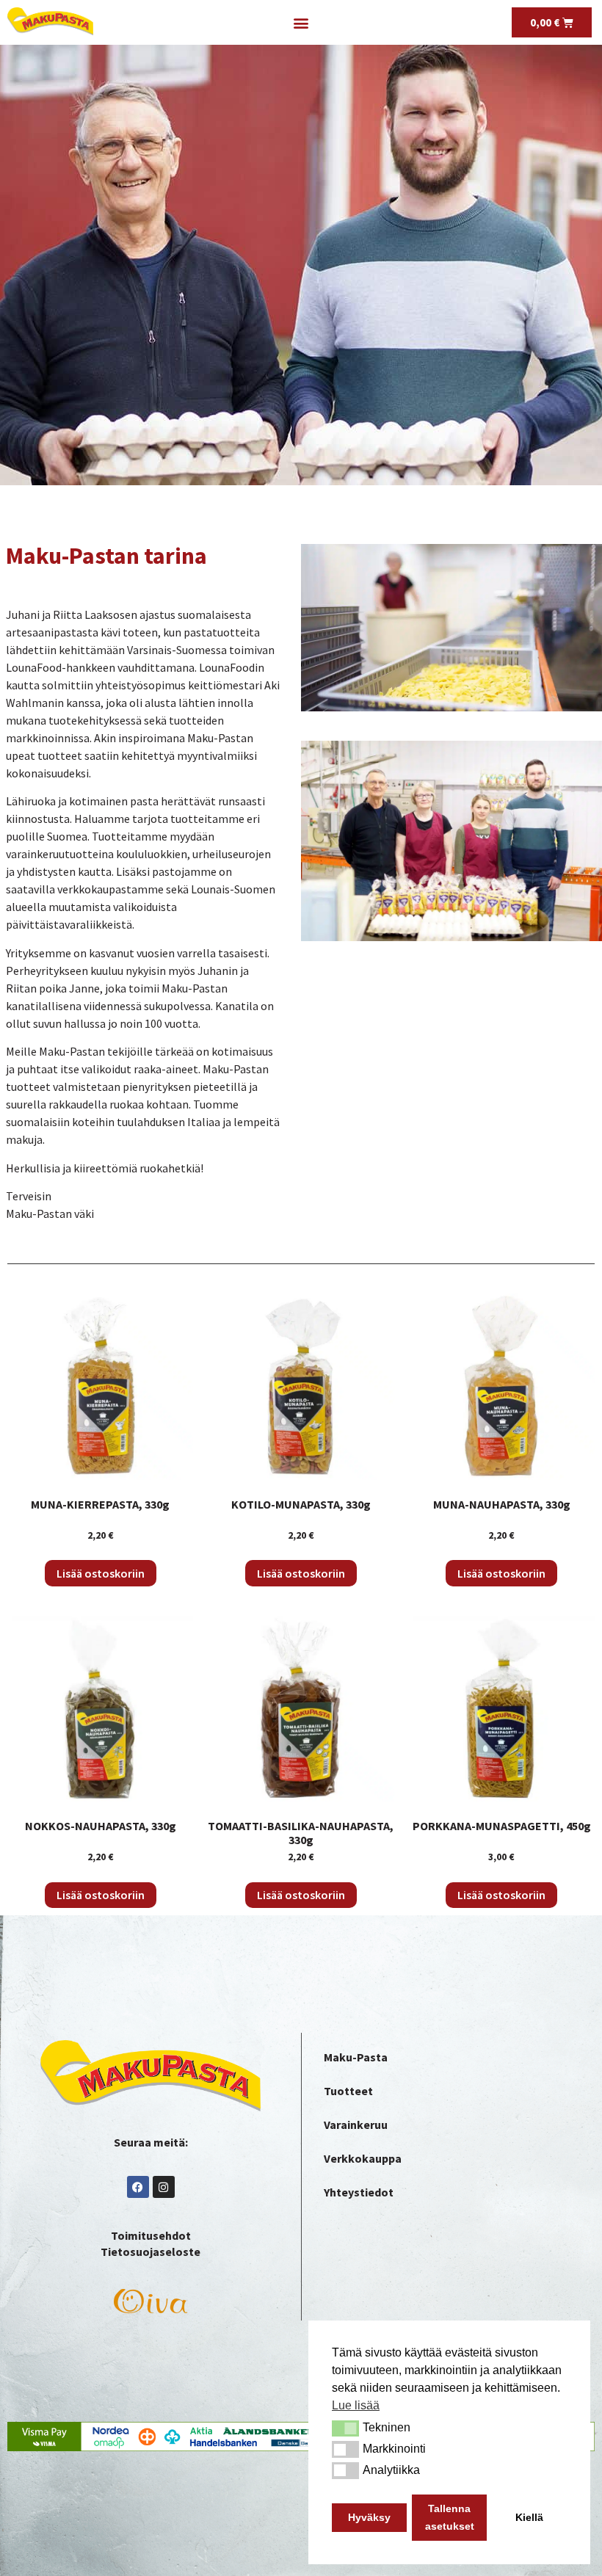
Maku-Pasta (356, 2057)
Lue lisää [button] (356, 2405)
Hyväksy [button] (369, 2517)
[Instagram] (164, 2187)
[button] (345, 2428)
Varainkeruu (356, 2125)
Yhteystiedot (359, 2192)
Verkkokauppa (363, 2158)
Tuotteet (348, 2091)
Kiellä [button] (529, 2517)
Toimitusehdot (151, 2235)
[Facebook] (138, 2187)
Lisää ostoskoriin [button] (101, 1573)
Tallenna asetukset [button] (450, 2517)
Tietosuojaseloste (150, 2252)
